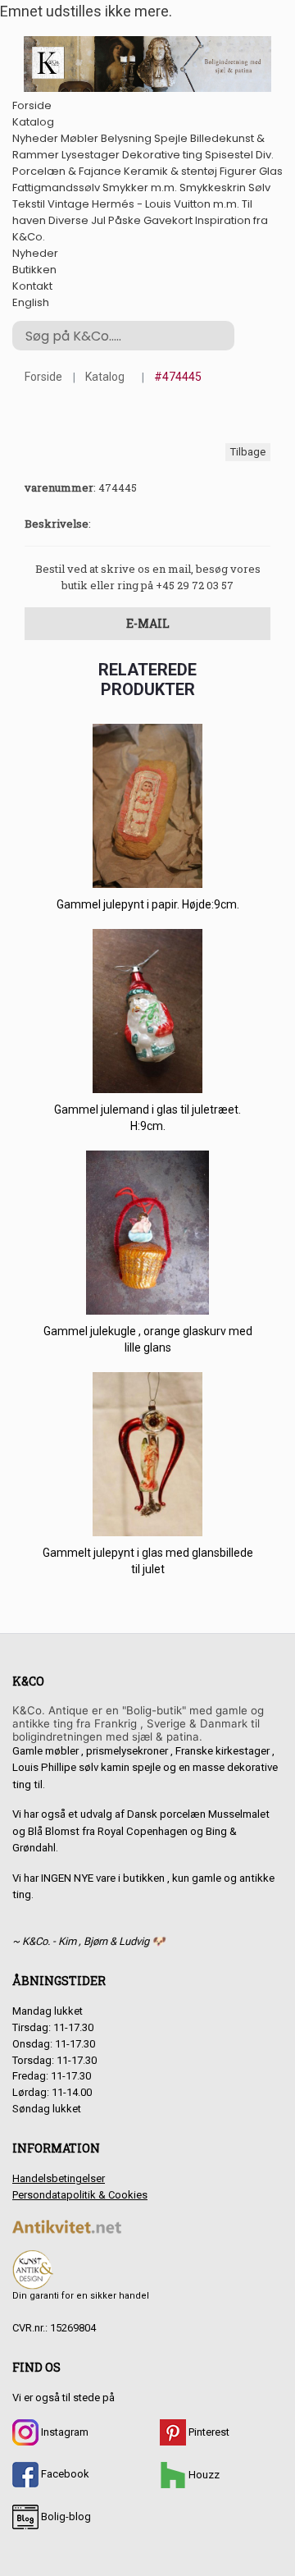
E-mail (148, 623)
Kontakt (32, 286)
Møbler (79, 138)
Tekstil (29, 204)
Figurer (238, 171)
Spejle (171, 138)
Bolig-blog (65, 2517)
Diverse (68, 220)
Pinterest (208, 2432)
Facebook (64, 2474)
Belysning (126, 138)
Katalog (33, 122)
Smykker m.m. (140, 188)
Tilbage (248, 452)
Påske (125, 220)
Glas (271, 171)
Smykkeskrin (213, 188)
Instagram (64, 2432)
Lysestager (91, 155)
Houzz (203, 2475)
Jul (98, 220)
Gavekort (168, 220)
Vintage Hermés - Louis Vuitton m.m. (143, 204)
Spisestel (229, 155)
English (31, 302)
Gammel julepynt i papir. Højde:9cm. (148, 904)
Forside (32, 105)
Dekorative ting (162, 155)
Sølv (259, 188)
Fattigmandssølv (56, 188)
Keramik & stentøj (170, 171)
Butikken (34, 270)
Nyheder (35, 138)
